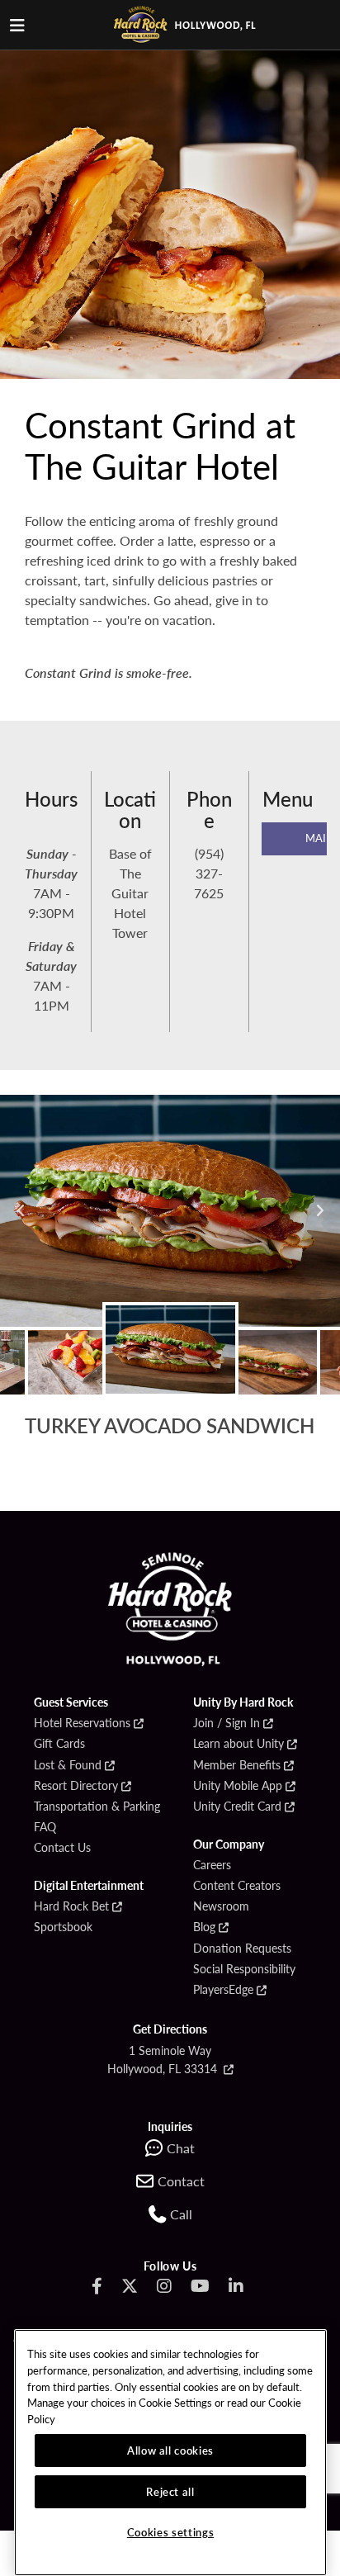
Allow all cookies (170, 2450)
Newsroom (221, 1906)
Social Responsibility (244, 1969)
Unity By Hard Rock (243, 1702)
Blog (204, 1927)
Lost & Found (68, 1765)
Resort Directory (76, 1786)
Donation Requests (242, 1949)
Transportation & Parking (97, 1807)
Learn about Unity (238, 1744)
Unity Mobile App (238, 1786)
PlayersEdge (223, 1990)
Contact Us (62, 1848)
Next (319, 1210)
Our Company (229, 1844)
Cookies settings (171, 2532)
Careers (212, 1865)
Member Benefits (237, 1765)
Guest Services (71, 1702)
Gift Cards (59, 1744)
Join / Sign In (227, 1723)
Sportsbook (63, 1927)
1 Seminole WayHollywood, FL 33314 (164, 2059)
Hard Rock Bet (71, 1906)
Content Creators (237, 1886)
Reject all (170, 2491)
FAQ (45, 1827)
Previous (21, 1210)
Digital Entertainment (89, 1886)
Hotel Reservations (82, 1723)
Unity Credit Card (237, 1807)
